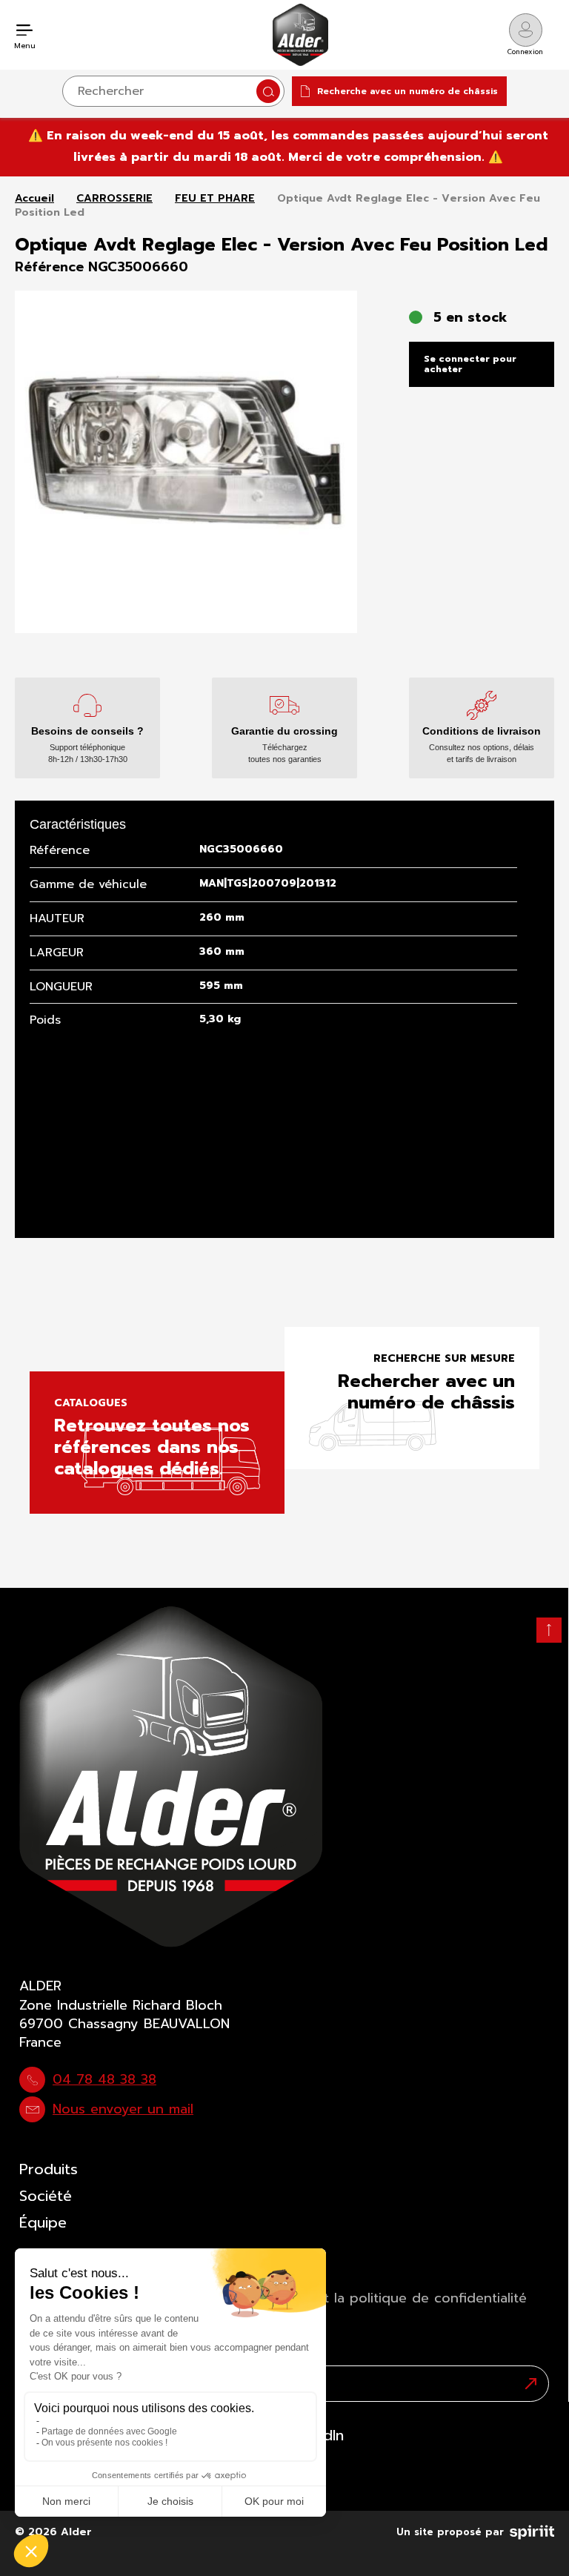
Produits (49, 2169)
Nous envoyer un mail (123, 2109)
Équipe (43, 2222)
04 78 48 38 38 (104, 2079)
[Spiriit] (532, 2529)
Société (46, 2196)
